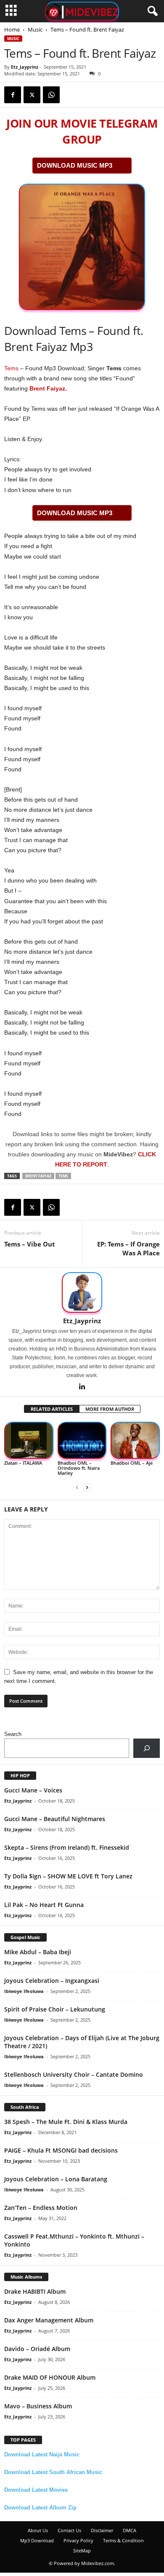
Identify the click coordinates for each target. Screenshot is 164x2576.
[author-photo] (82, 1292)
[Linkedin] (82, 1387)
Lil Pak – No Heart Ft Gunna (44, 1905)
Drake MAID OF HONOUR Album (50, 2377)
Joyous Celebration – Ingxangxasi (52, 1981)
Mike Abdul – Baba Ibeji (38, 1952)
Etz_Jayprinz (25, 67)
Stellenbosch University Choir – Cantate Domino (74, 2074)
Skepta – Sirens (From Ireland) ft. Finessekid (67, 1847)
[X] (32, 95)
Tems (11, 368)
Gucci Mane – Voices (33, 1790)
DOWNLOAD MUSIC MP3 (75, 165)
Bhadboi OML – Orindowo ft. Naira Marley (79, 1468)
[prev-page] (77, 1487)
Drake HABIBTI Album (35, 2291)
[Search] (147, 1748)
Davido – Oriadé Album (37, 2349)
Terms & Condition (123, 2540)
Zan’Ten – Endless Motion (41, 2208)
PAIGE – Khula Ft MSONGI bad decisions (61, 2150)
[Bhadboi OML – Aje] (135, 1440)
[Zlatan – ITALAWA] (29, 1440)
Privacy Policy (78, 2540)
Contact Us (69, 2530)
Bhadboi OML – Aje (132, 1463)
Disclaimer (102, 2530)
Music (35, 29)
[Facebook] (13, 95)
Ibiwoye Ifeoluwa (24, 1991)
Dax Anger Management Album (49, 2320)
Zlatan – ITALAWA (23, 1463)
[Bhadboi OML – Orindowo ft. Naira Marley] (82, 1440)
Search (13, 1734)
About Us (38, 2530)
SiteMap (82, 2551)
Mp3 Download (37, 2540)
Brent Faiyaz (47, 388)
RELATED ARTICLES (52, 1409)
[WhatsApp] (51, 95)
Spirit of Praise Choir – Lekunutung (55, 2009)
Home (12, 29)
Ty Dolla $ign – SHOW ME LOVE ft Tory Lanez (68, 1876)
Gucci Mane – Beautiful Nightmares (55, 1819)
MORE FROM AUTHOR (110, 1409)
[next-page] (87, 1487)
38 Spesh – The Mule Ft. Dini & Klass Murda (66, 2122)
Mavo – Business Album (38, 2406)
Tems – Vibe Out (30, 1244)
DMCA (130, 2530)
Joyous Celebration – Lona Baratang (56, 2179)
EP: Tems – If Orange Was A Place (128, 1248)
